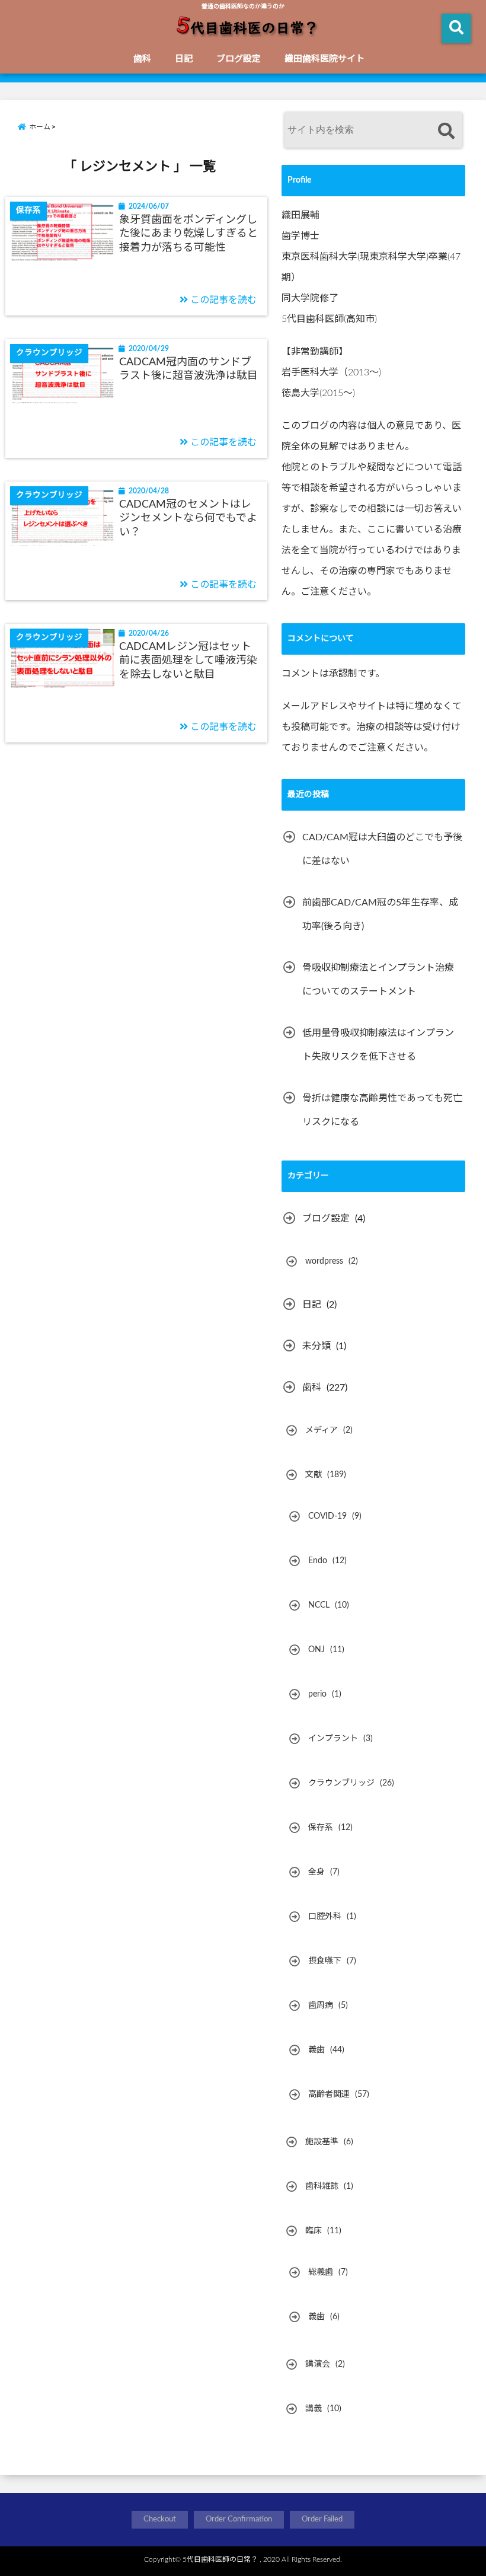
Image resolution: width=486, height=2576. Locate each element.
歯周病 (321, 2006)
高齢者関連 (329, 2094)
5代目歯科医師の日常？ (220, 2559)
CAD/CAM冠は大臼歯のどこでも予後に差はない (382, 849)
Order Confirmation (239, 2519)
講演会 (318, 2364)
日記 (184, 59)
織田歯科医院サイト (324, 59)
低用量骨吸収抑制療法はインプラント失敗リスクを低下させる (378, 1045)
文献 (314, 1475)
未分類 (316, 1346)
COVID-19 (327, 1516)
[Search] (446, 131)
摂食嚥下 (325, 1961)
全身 (316, 1872)
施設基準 (322, 2142)
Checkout (160, 2519)
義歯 (316, 2050)
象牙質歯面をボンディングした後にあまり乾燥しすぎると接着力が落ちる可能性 (188, 234)
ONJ (316, 1650)
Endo (318, 1561)
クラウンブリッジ (341, 1783)
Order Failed (322, 2519)
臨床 (314, 2231)
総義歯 (321, 2272)
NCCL (319, 1605)
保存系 (321, 1828)
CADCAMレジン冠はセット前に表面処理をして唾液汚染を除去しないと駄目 (188, 661)
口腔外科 (325, 1917)
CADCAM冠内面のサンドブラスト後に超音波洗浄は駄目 (188, 369)
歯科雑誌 (322, 2186)
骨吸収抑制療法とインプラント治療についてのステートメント (378, 980)
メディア (322, 1430)
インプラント (333, 1739)
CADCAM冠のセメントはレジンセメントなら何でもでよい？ (188, 519)
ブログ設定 (239, 59)
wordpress (324, 1261)
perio (317, 1694)
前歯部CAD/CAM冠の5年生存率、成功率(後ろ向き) (380, 914)
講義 (314, 2409)
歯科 (142, 59)
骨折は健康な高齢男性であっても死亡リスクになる (382, 1110)
